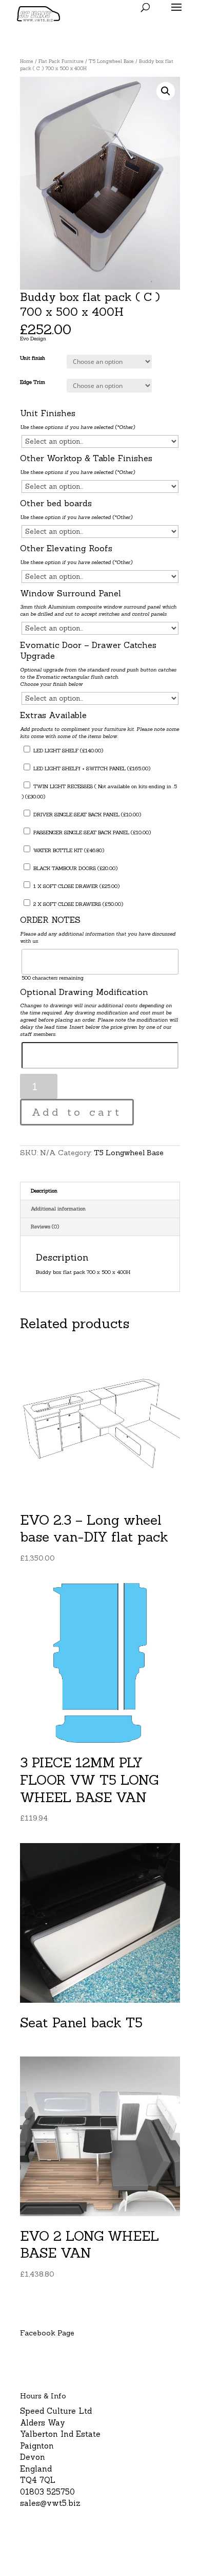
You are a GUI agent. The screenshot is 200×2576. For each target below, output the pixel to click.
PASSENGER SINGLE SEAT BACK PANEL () (91, 832)
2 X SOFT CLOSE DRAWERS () (77, 904)
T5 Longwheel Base (111, 61)
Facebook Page (47, 2333)
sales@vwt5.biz (50, 2503)
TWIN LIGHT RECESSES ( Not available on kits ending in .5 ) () (99, 792)
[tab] (100, 1191)
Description (44, 1191)
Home (27, 61)
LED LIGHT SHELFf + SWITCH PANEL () (91, 769)
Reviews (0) (45, 1227)
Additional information (58, 1209)
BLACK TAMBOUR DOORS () (75, 868)
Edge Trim (33, 382)
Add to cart (77, 1112)
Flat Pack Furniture (61, 61)
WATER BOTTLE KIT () (68, 850)
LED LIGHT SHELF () (67, 751)
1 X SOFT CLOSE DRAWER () (76, 886)
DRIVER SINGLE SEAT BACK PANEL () (86, 815)
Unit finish (33, 358)
